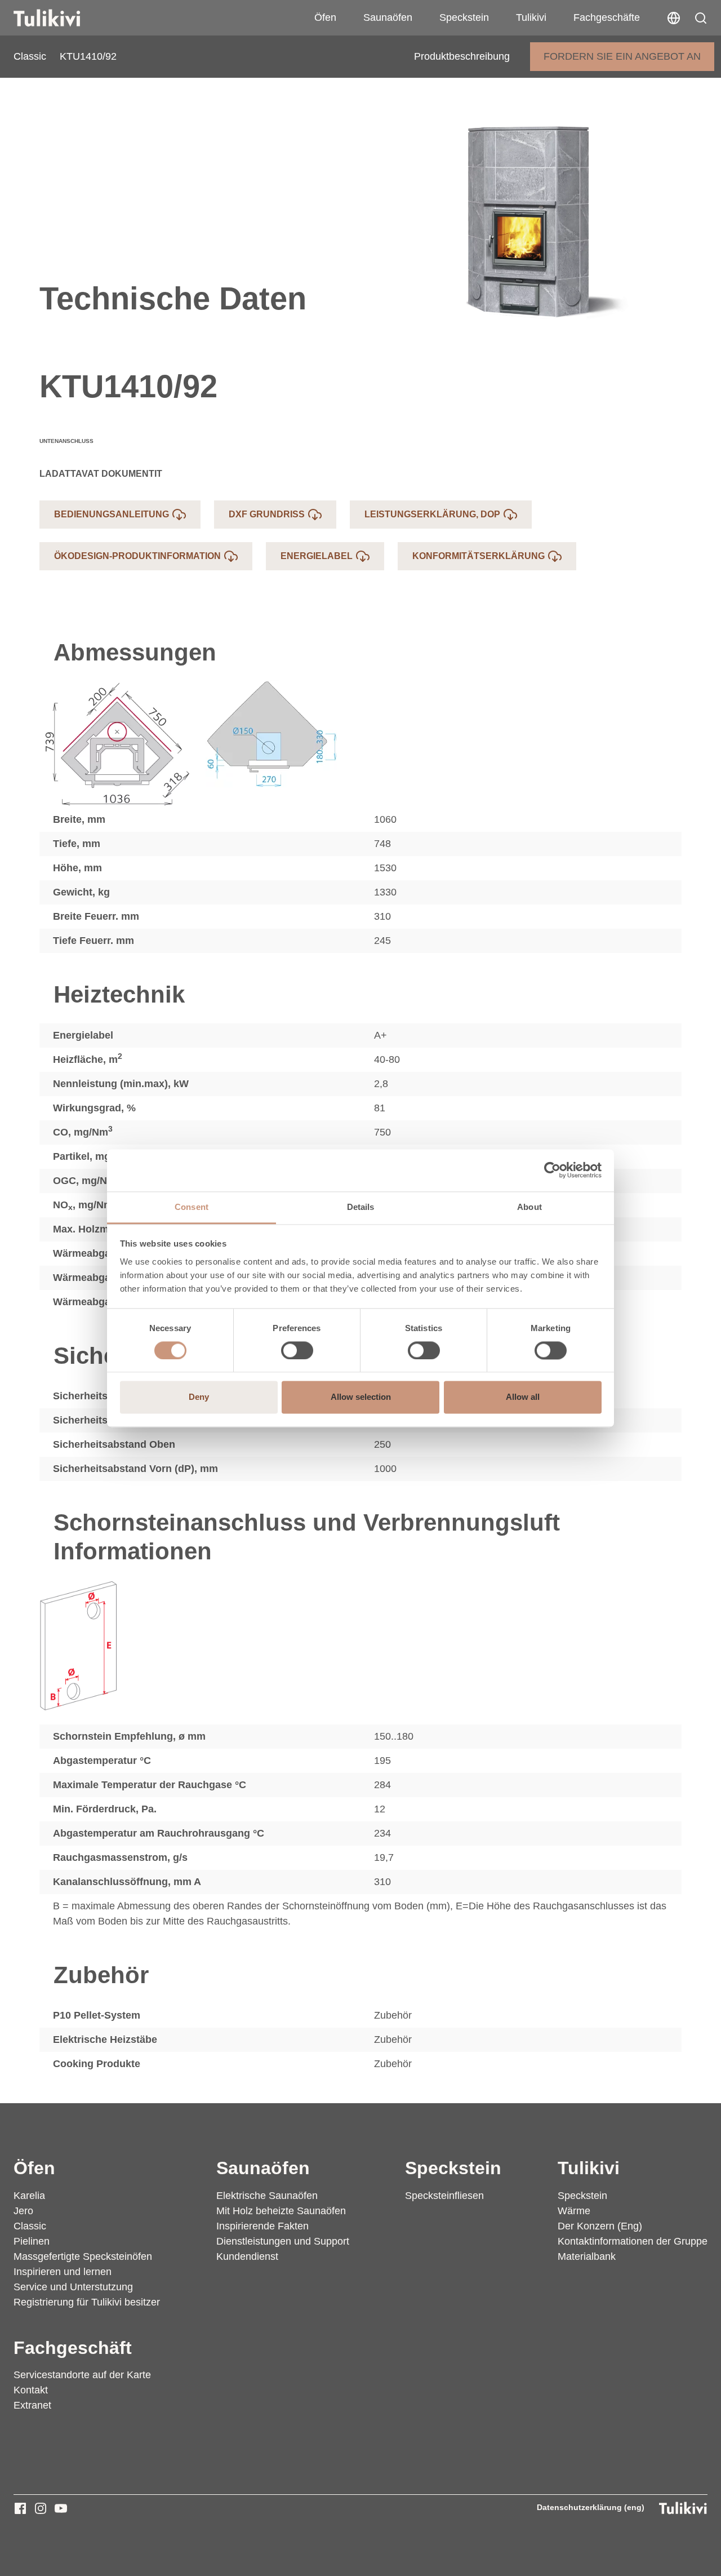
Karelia (29, 2196)
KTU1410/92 (88, 56)
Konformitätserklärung (479, 556)
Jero (23, 2211)
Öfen (325, 17)
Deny (199, 1397)
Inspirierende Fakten (262, 2226)
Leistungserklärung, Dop (432, 514)
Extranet (32, 2405)
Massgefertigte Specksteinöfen (83, 2256)
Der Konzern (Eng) (600, 2226)
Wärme (574, 2211)
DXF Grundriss (267, 514)
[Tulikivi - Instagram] (41, 2508)
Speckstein (464, 17)
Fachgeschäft (73, 2348)
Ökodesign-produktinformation (137, 556)
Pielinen (32, 2241)
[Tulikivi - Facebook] (20, 2508)
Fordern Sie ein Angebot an (622, 56)
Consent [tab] (192, 1207)
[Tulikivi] (61, 18)
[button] (701, 18)
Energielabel (317, 556)
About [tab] (529, 1207)
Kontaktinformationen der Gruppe (633, 2241)
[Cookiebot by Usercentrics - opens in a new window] (552, 1170)
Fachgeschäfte (607, 17)
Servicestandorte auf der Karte (82, 2375)
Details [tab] (361, 1207)
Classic (30, 56)
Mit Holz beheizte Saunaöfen (281, 2211)
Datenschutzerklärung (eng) (591, 2507)
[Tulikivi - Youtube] (61, 2508)
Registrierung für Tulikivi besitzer (87, 2302)
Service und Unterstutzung (73, 2287)
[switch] (297, 1350)
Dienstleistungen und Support (283, 2241)
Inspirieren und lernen (63, 2272)
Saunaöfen (388, 17)
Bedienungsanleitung (112, 514)
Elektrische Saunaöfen (267, 2196)
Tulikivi (531, 17)
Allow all (523, 1397)
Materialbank (587, 2256)
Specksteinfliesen (444, 2196)
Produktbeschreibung (462, 56)
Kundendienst (247, 2256)
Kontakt (31, 2390)
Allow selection (361, 1397)
